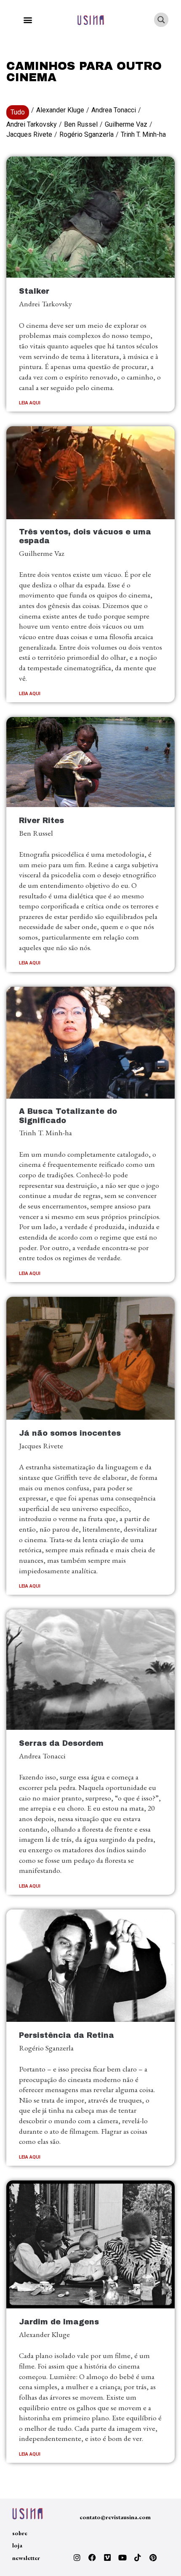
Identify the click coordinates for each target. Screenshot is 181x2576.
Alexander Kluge (60, 110)
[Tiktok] (138, 2557)
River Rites (41, 821)
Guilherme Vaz (126, 124)
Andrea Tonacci (114, 110)
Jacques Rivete (29, 134)
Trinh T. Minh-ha (143, 134)
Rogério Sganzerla (87, 134)
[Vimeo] (107, 2557)
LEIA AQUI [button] (30, 403)
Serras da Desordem (61, 1743)
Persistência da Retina (67, 2036)
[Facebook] (92, 2557)
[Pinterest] (153, 2557)
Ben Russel (81, 124)
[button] (28, 20)
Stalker (34, 291)
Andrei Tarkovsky (32, 124)
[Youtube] (122, 2557)
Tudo (18, 112)
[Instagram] (77, 2557)
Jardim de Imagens (59, 2322)
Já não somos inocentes (70, 1433)
